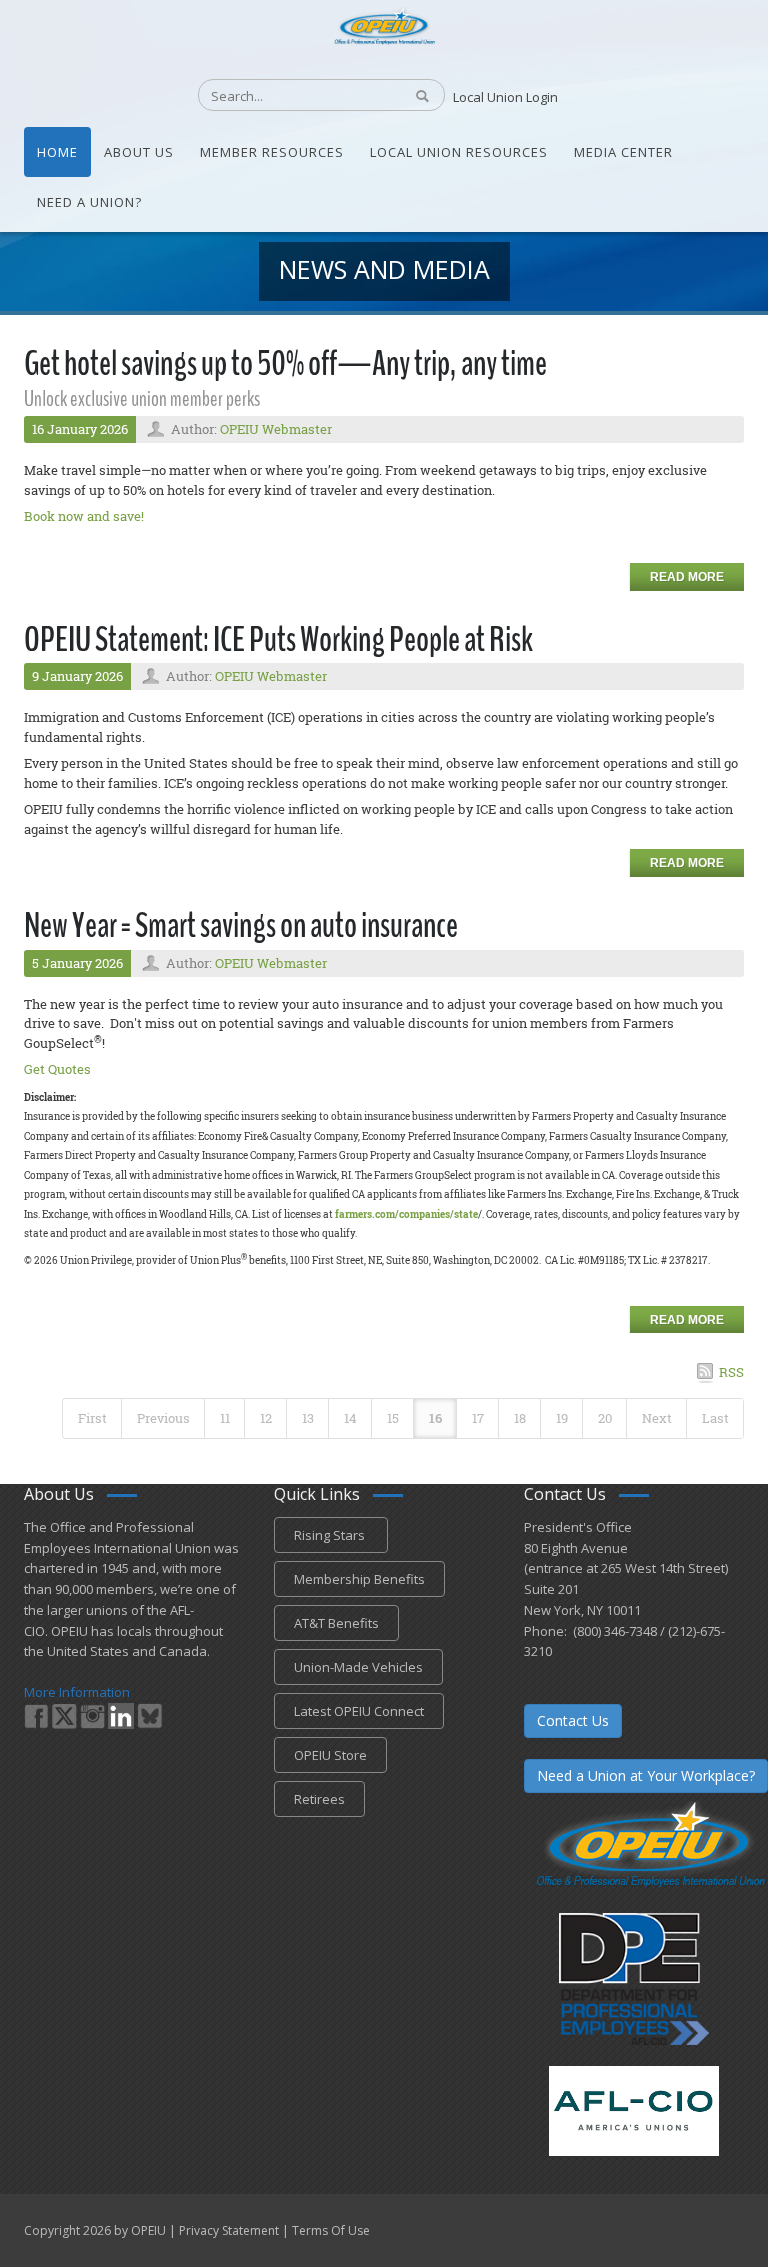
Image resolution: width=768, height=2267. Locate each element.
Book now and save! (84, 516)
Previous (163, 1418)
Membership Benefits (359, 1579)
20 (605, 1418)
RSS (731, 1372)
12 (266, 1418)
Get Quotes (57, 1069)
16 (435, 1418)
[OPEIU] (383, 25)
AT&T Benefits (336, 1623)
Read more (687, 577)
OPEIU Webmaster (276, 429)
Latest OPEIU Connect (359, 1711)
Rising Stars (331, 1535)
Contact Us (573, 1720)
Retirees (319, 1799)
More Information (77, 1692)
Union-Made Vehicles (358, 1667)
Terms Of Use (331, 2230)
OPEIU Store (330, 1755)
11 (225, 1418)
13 (308, 1418)
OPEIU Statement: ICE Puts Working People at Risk (278, 639)
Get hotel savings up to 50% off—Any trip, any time (285, 363)
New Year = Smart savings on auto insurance (241, 925)
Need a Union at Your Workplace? (646, 1775)
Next (657, 1418)
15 (393, 1418)
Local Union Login (505, 97)
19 (562, 1418)
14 (350, 1418)
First (92, 1418)
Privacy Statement (229, 2230)
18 (520, 1418)
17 (478, 1418)
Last (715, 1418)
